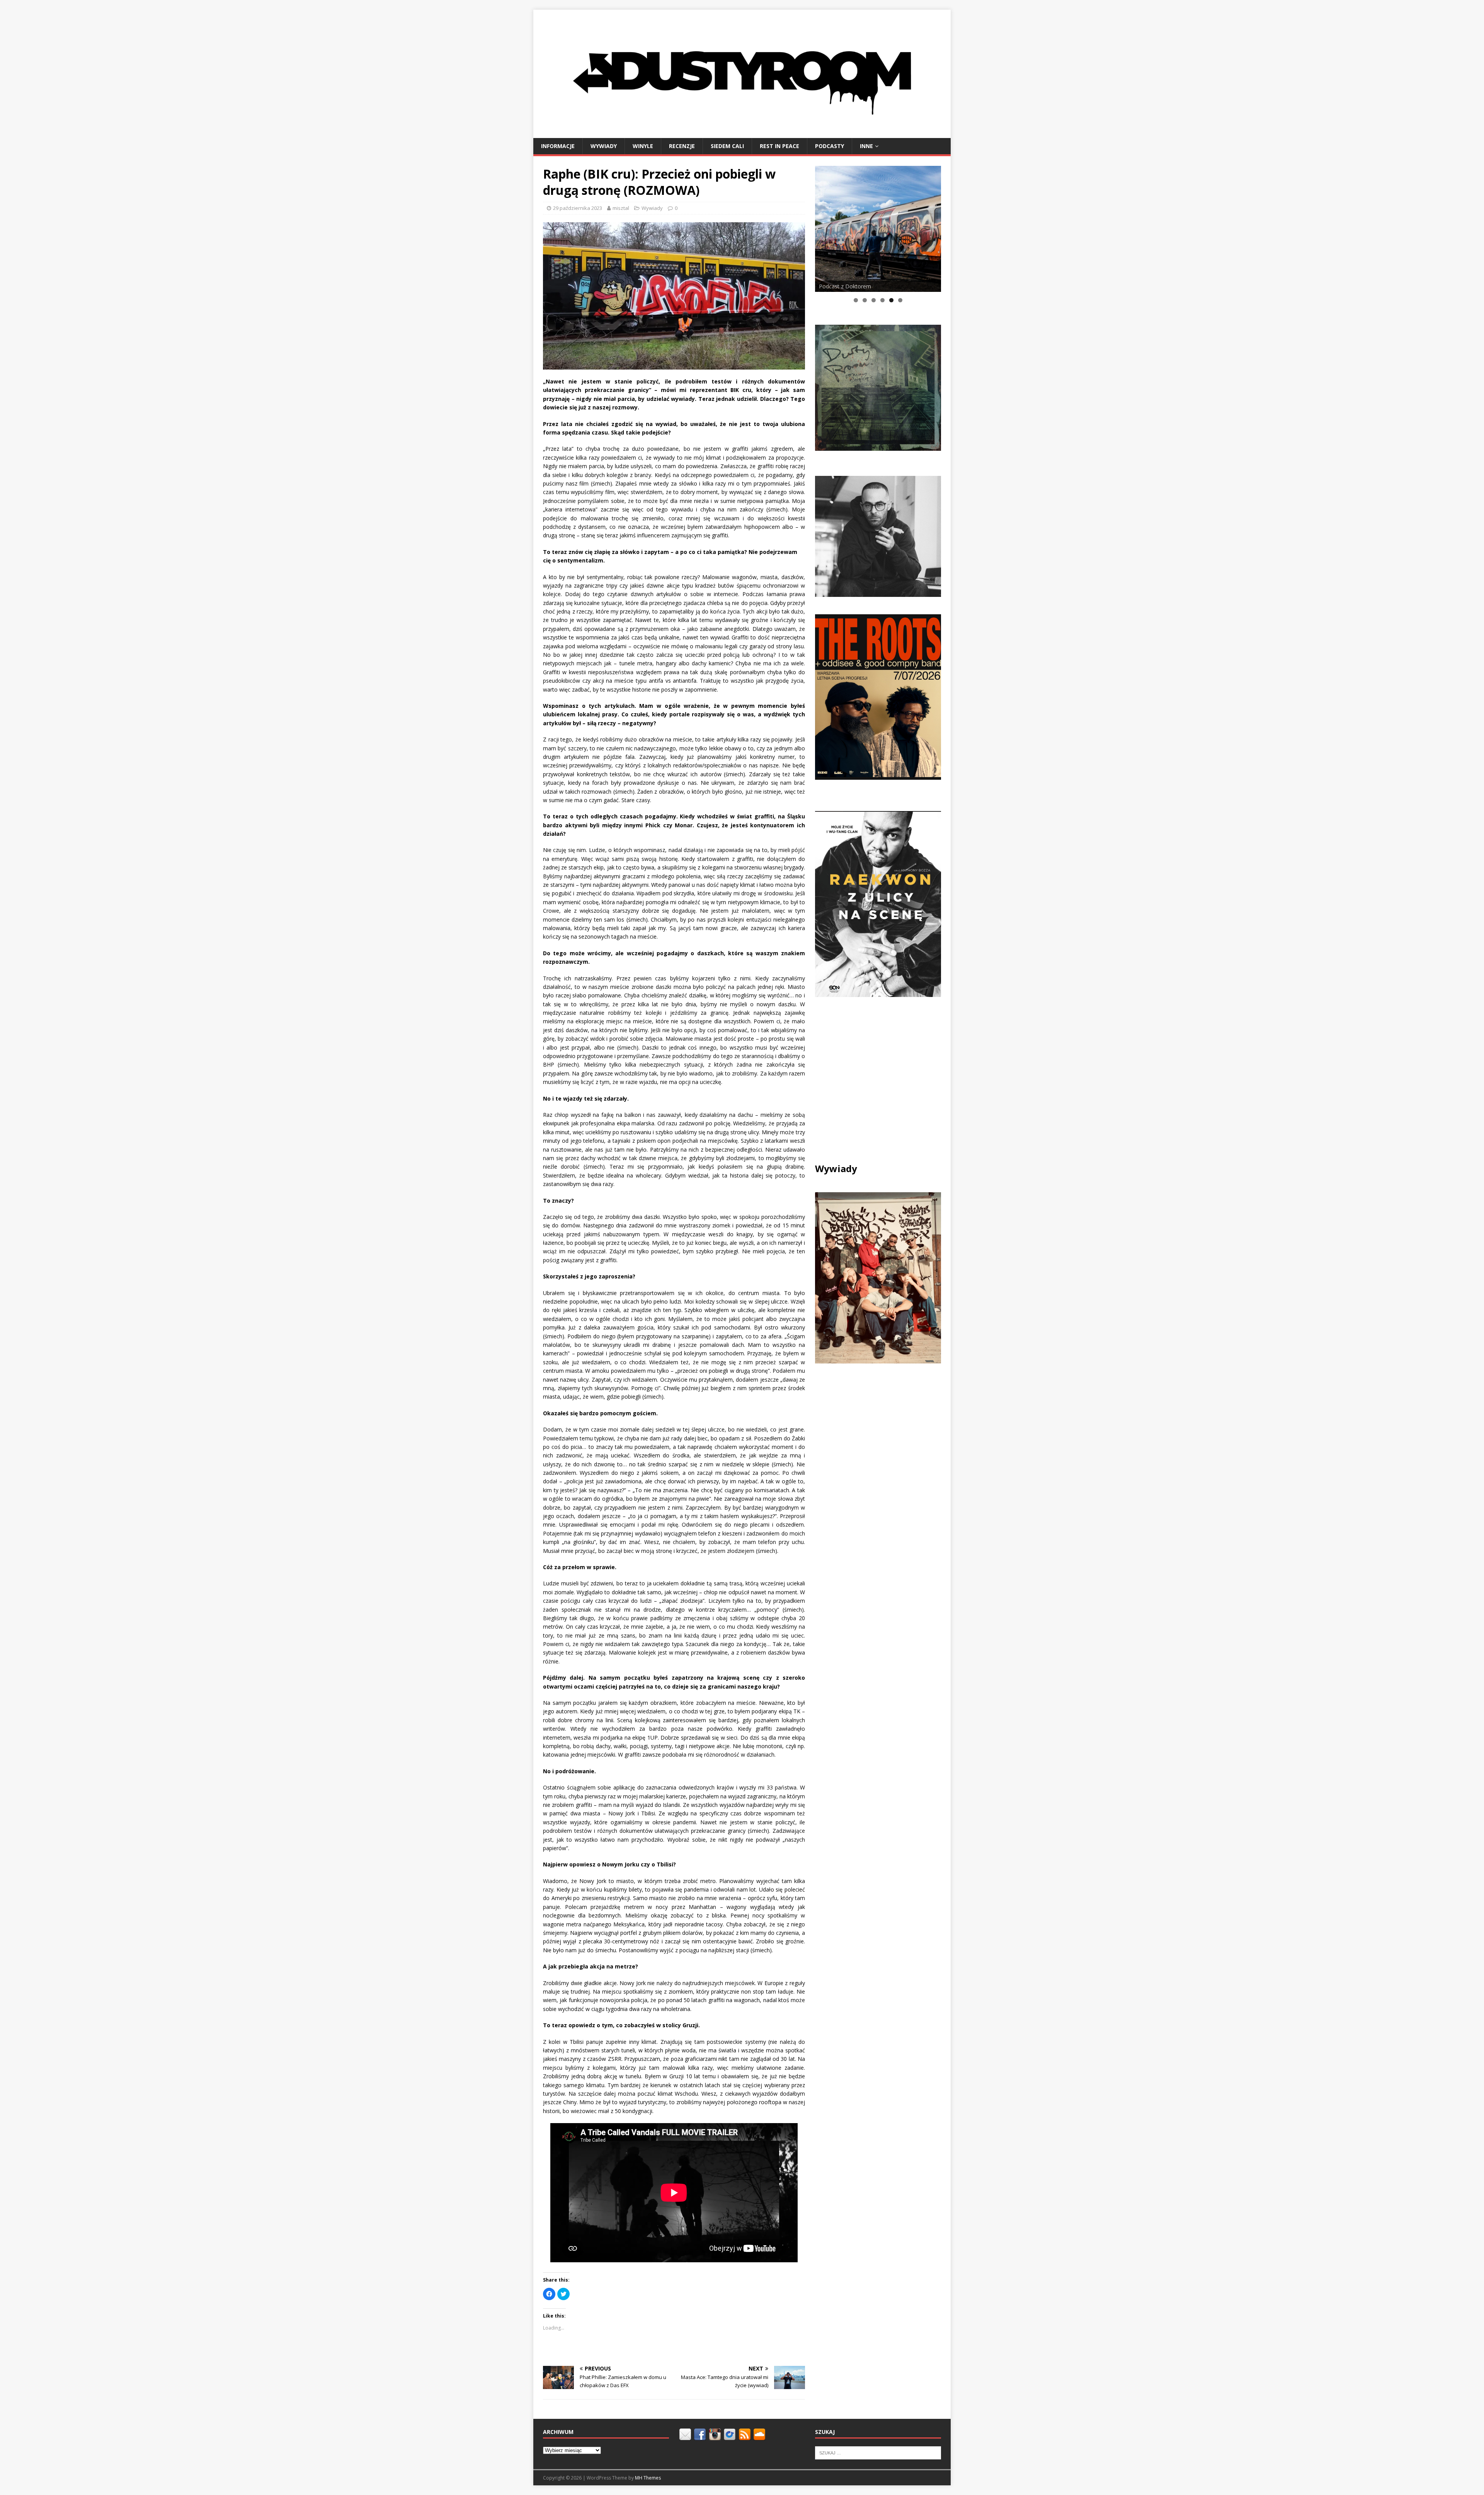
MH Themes (648, 2478)
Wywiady (604, 146)
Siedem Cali (727, 146)
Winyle (643, 146)
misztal (621, 208)
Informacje (558, 146)
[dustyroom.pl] (742, 133)
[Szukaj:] (878, 2452)
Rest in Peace (779, 146)
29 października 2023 (578, 208)
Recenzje (682, 146)
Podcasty (830, 146)
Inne (866, 146)
